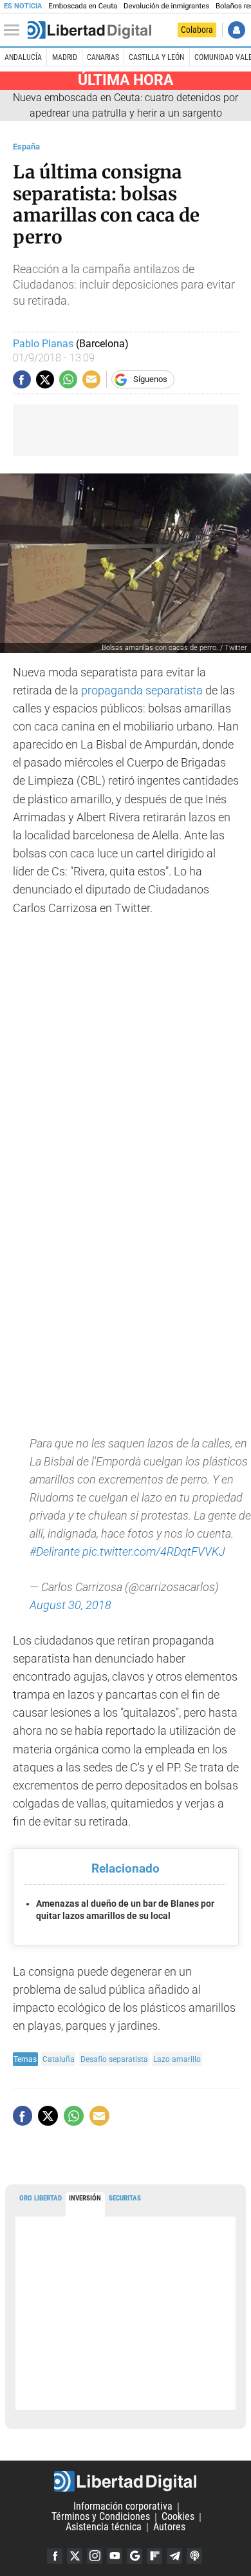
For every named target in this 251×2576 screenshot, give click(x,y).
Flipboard (154, 2556)
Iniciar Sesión (237, 30)
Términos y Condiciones (101, 2517)
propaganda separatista (142, 691)
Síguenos (150, 379)
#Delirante (55, 1552)
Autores (169, 2527)
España (26, 147)
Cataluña (59, 2059)
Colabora (197, 30)
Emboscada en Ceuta (83, 6)
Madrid (65, 57)
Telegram (174, 2556)
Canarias (103, 57)
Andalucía (23, 57)
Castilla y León (156, 57)
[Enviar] (68, 379)
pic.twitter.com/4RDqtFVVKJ (154, 1552)
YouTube (115, 2556)
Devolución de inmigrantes (166, 6)
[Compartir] (22, 379)
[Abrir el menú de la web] (15, 30)
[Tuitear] (45, 379)
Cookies (178, 2517)
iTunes (194, 2556)
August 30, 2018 (70, 1605)
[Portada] (89, 30)
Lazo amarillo (177, 2059)
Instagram (95, 2556)
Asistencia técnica (104, 2527)
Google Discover (135, 2556)
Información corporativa (123, 2507)
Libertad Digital (126, 2481)
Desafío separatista (114, 2059)
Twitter (75, 2556)
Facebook (55, 2556)
